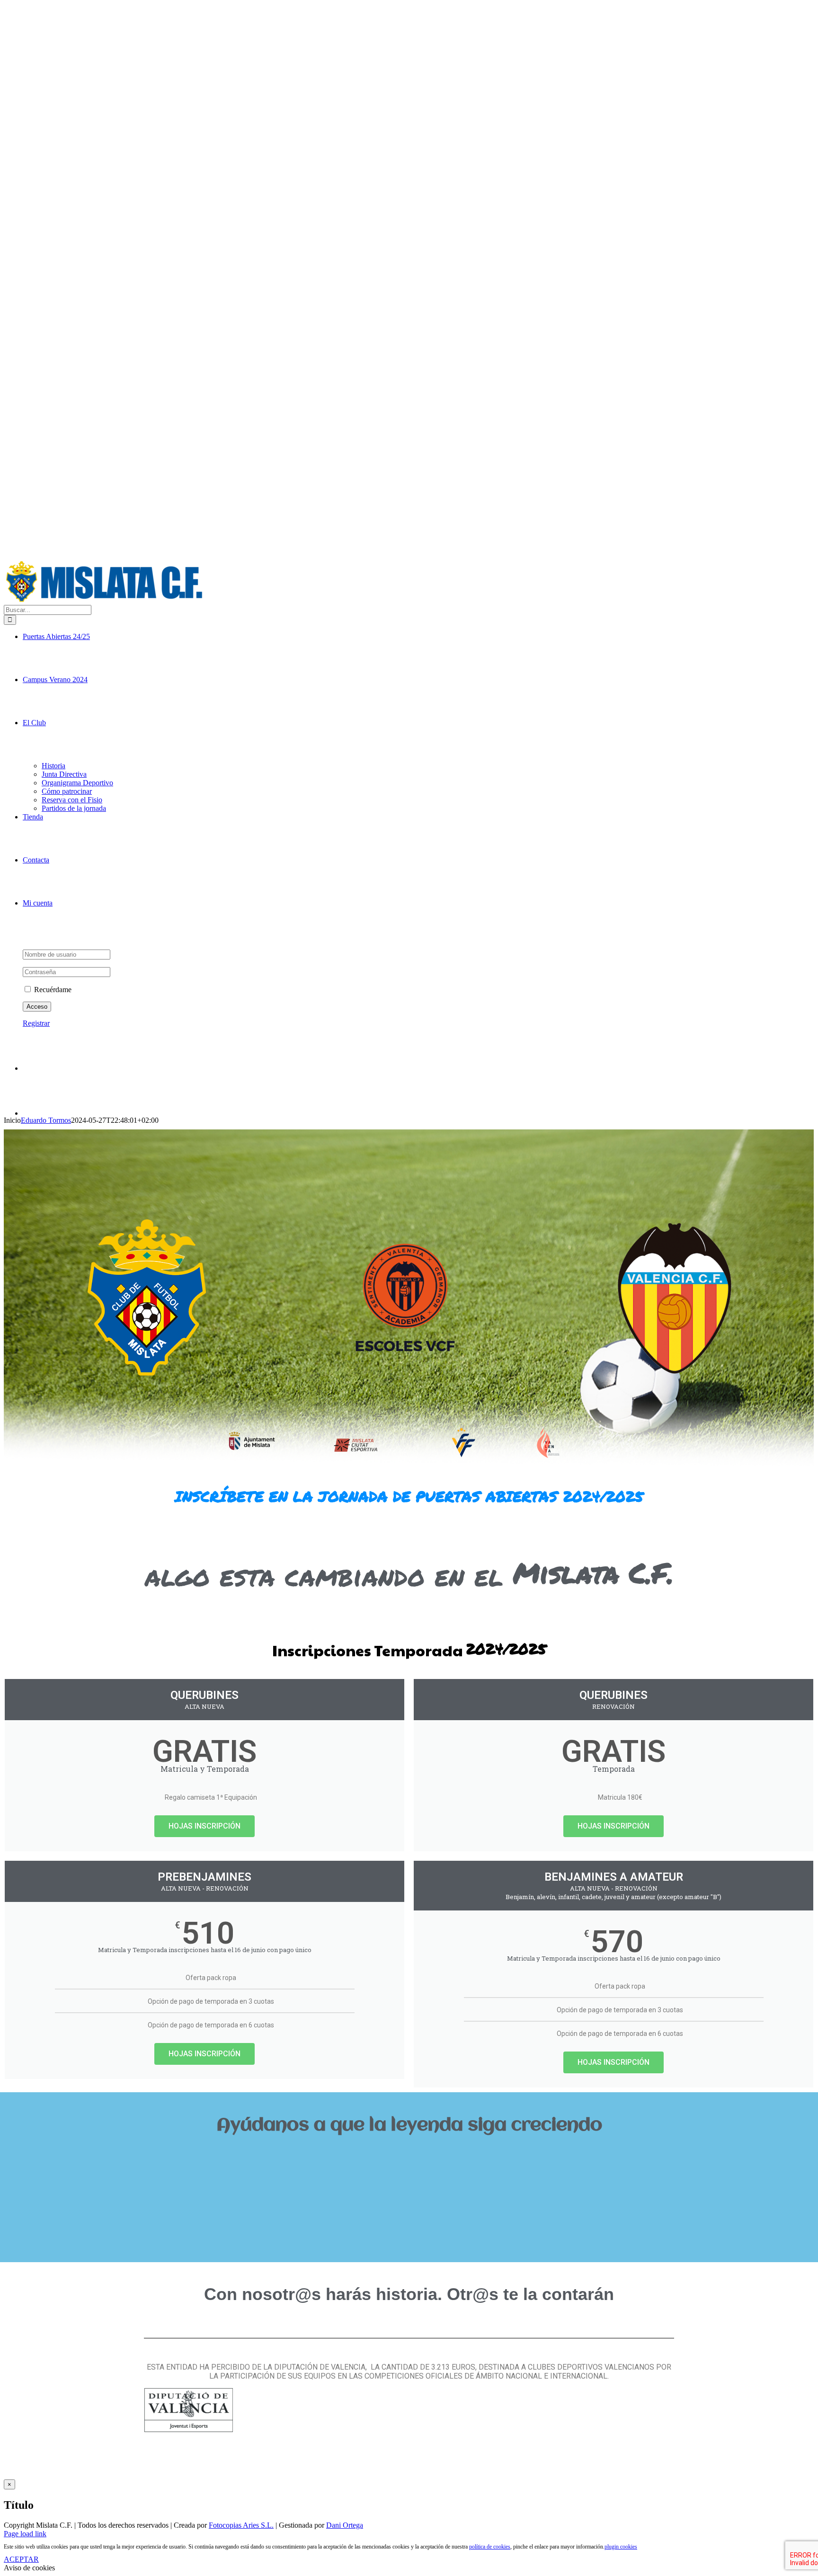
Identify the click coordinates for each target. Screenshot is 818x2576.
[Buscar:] (48, 609)
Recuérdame (52, 990)
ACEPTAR (21, 2559)
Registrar (36, 1023)
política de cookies (490, 2547)
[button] (409, 2157)
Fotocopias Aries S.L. (241, 2525)
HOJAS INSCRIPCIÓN (204, 1826)
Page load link (25, 2534)
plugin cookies (621, 2547)
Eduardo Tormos (46, 1120)
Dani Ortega (345, 2525)
